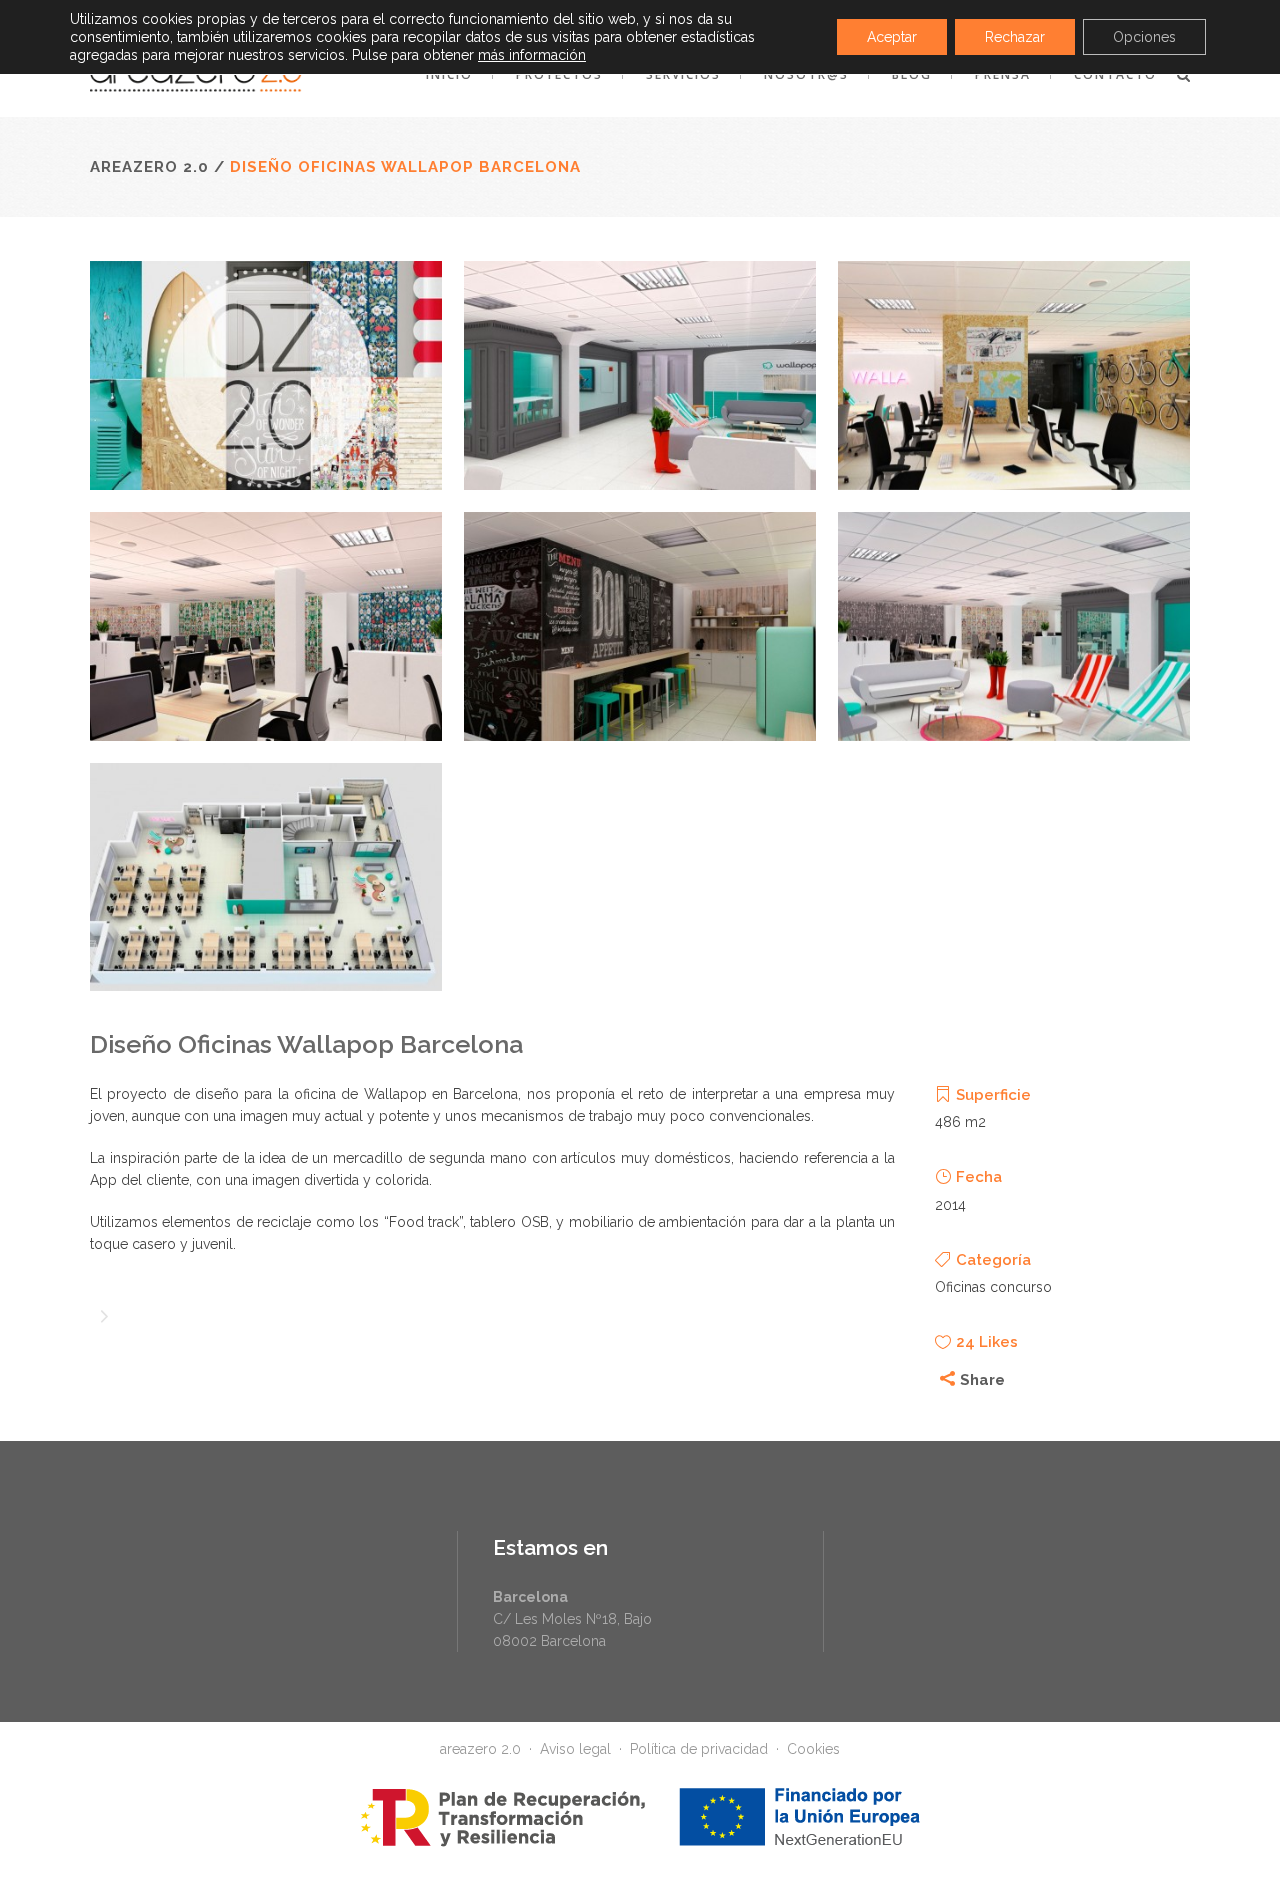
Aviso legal (575, 1749)
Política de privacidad (699, 1749)
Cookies (813, 1749)
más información (532, 55)
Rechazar (1015, 37)
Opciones (1144, 37)
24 (987, 1342)
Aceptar (892, 37)
